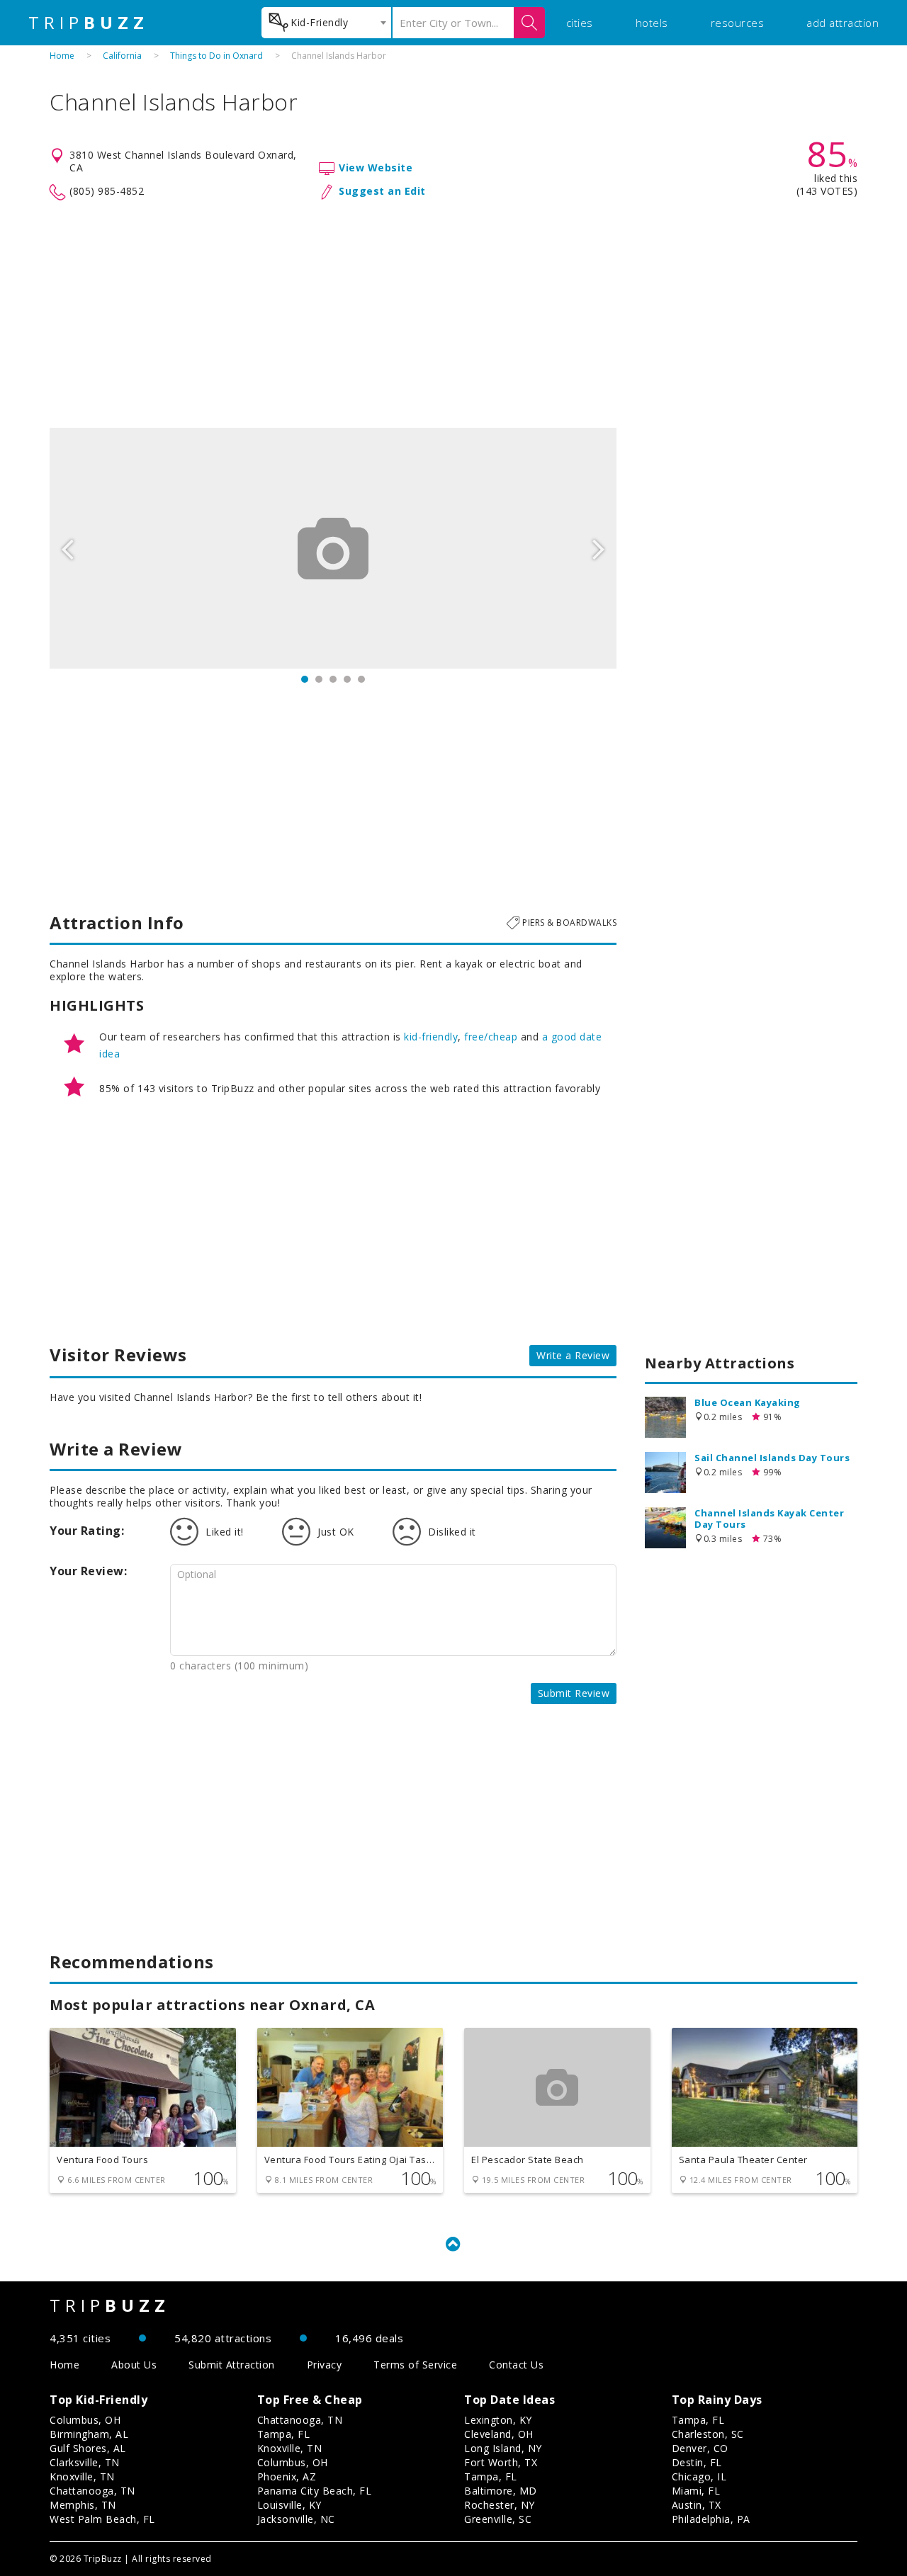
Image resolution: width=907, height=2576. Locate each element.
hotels (652, 23)
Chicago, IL (699, 2476)
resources (738, 23)
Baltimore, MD (501, 2491)
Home (62, 56)
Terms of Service (415, 2365)
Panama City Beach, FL (315, 2491)
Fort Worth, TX (501, 2462)
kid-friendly (431, 1037)
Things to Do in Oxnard (216, 56)
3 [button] (333, 679)
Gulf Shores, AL (88, 2448)
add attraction (843, 23)
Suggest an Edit (382, 191)
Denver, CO (700, 2448)
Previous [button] (67, 548)
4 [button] (347, 679)
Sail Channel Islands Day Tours (772, 1458)
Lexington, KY (498, 2420)
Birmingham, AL (89, 2434)
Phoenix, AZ (287, 2476)
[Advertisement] (453, 314)
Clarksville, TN (85, 2462)
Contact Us (516, 2365)
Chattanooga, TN (92, 2491)
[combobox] (326, 23)
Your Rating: (87, 1531)
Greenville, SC (498, 2519)
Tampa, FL (284, 2434)
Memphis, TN (83, 2505)
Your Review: (88, 1571)
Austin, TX (697, 2505)
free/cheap (491, 1037)
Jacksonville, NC (296, 2519)
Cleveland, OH (499, 2434)
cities (580, 23)
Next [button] (599, 548)
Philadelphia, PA (711, 2519)
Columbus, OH (85, 2420)
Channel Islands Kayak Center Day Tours (769, 1519)
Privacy (325, 2365)
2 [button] (319, 679)
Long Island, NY (503, 2448)
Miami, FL (696, 2491)
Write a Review (573, 1355)
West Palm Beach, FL (102, 2519)
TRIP (89, 23)
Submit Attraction (232, 2365)
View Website (376, 168)
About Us (134, 2365)
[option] (333, 548)
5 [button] (361, 679)
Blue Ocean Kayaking (748, 1402)
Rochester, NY (500, 2505)
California (122, 56)
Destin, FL (697, 2462)
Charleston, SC (708, 2434)
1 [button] (305, 679)
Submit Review (574, 1693)
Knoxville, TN (82, 2476)
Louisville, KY (289, 2505)
